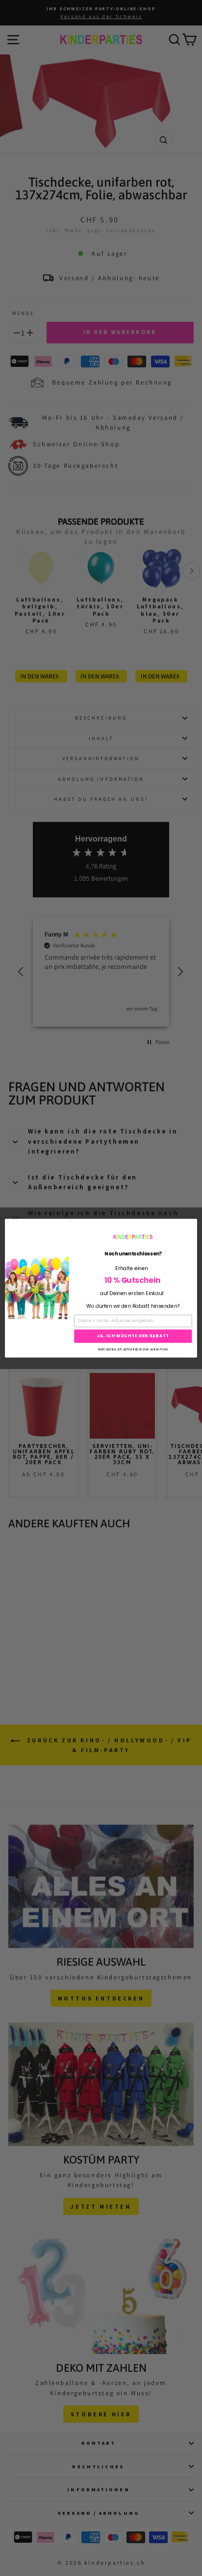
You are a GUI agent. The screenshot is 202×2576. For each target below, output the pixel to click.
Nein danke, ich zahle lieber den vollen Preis (133, 1349)
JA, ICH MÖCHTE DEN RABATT (133, 1336)
